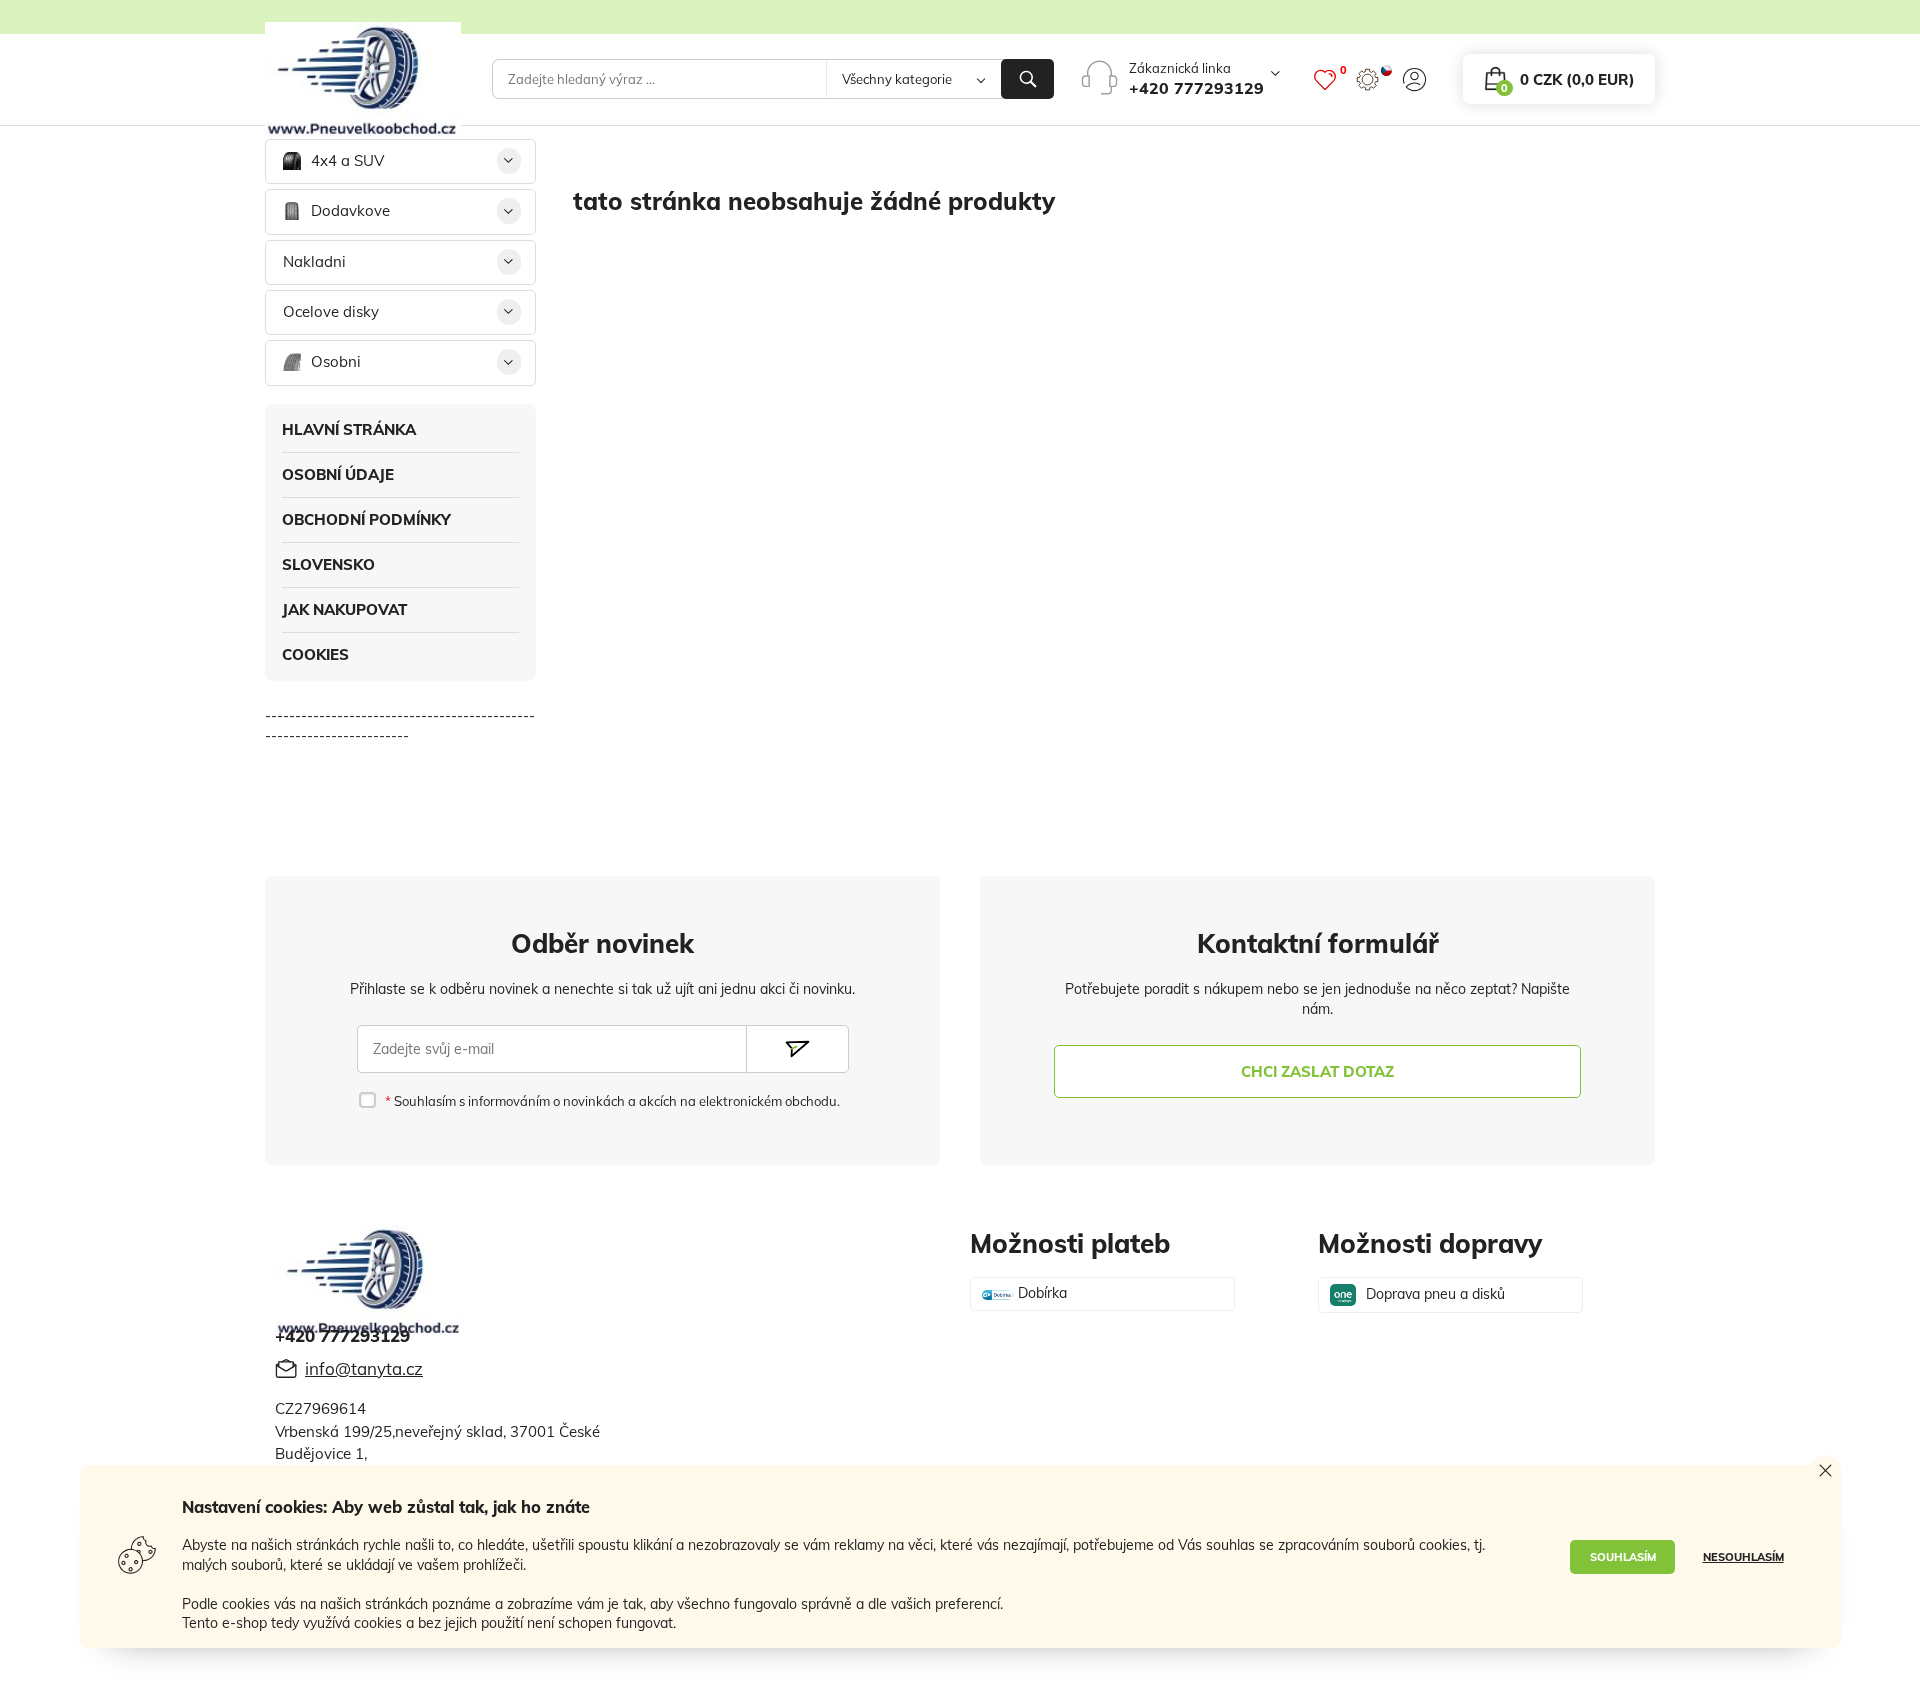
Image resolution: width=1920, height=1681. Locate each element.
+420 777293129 (1196, 88)
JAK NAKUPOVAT (344, 609)
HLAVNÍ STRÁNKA (349, 429)
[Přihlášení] (1414, 79)
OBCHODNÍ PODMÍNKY (366, 519)
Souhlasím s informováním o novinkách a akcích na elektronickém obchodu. (615, 1101)
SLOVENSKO (328, 564)
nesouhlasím (1743, 1557)
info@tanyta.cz (364, 1368)
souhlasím (1623, 1557)
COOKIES (315, 654)
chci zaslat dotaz (1317, 1071)
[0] (1325, 79)
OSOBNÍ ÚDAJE (338, 474)
